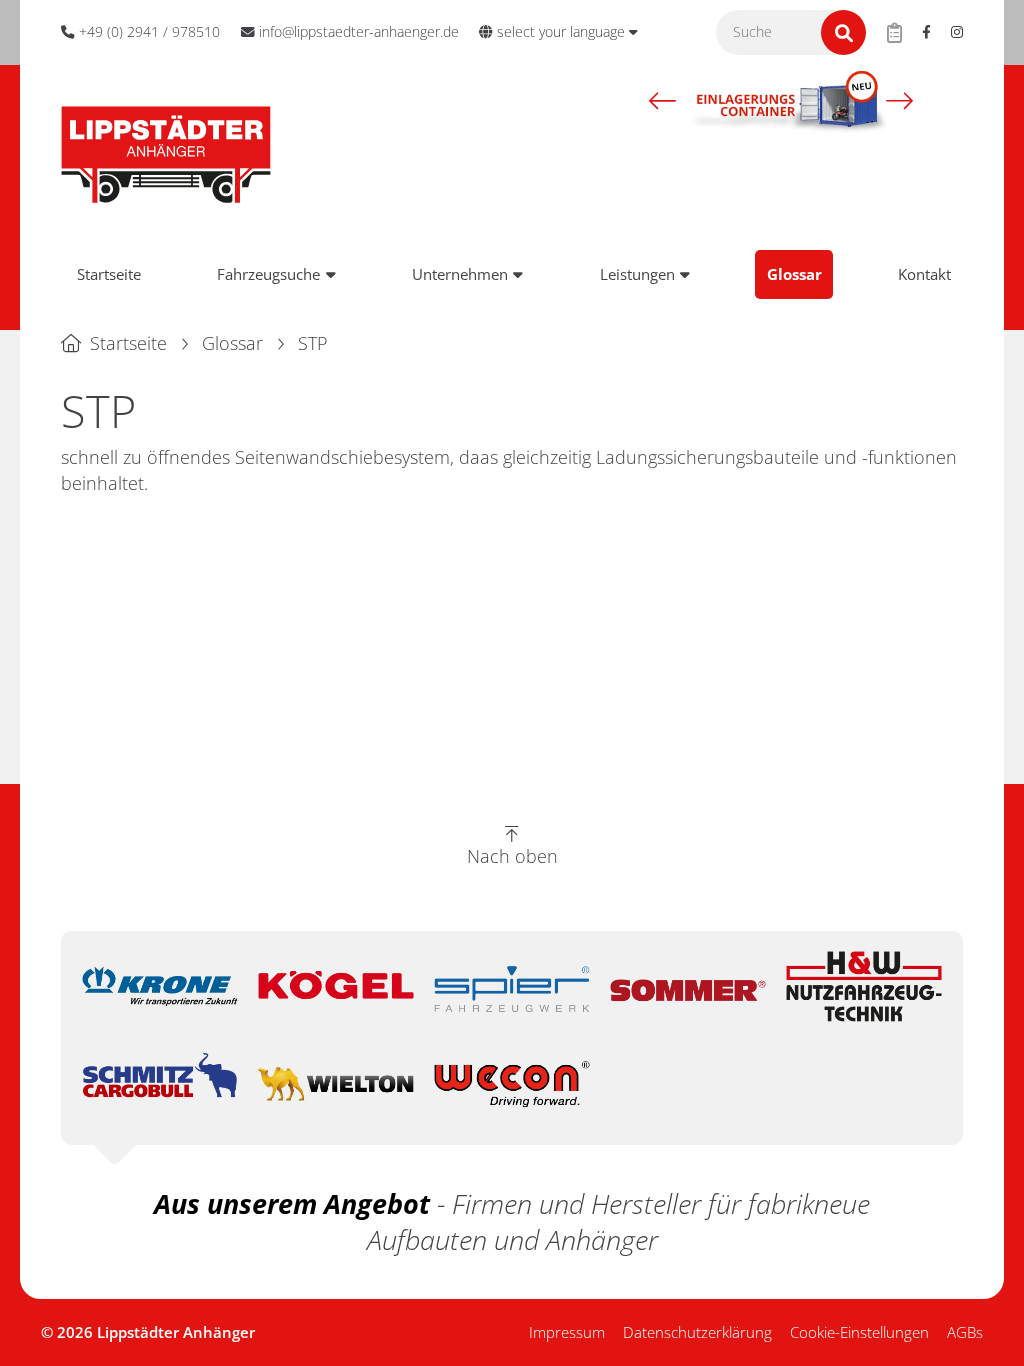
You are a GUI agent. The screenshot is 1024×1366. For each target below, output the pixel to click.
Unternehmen (460, 274)
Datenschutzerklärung (697, 1332)
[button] (662, 100)
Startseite (109, 274)
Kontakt (924, 274)
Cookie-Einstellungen (859, 1332)
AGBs (965, 1332)
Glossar (794, 274)
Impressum (567, 1332)
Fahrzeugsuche (268, 274)
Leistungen (637, 274)
